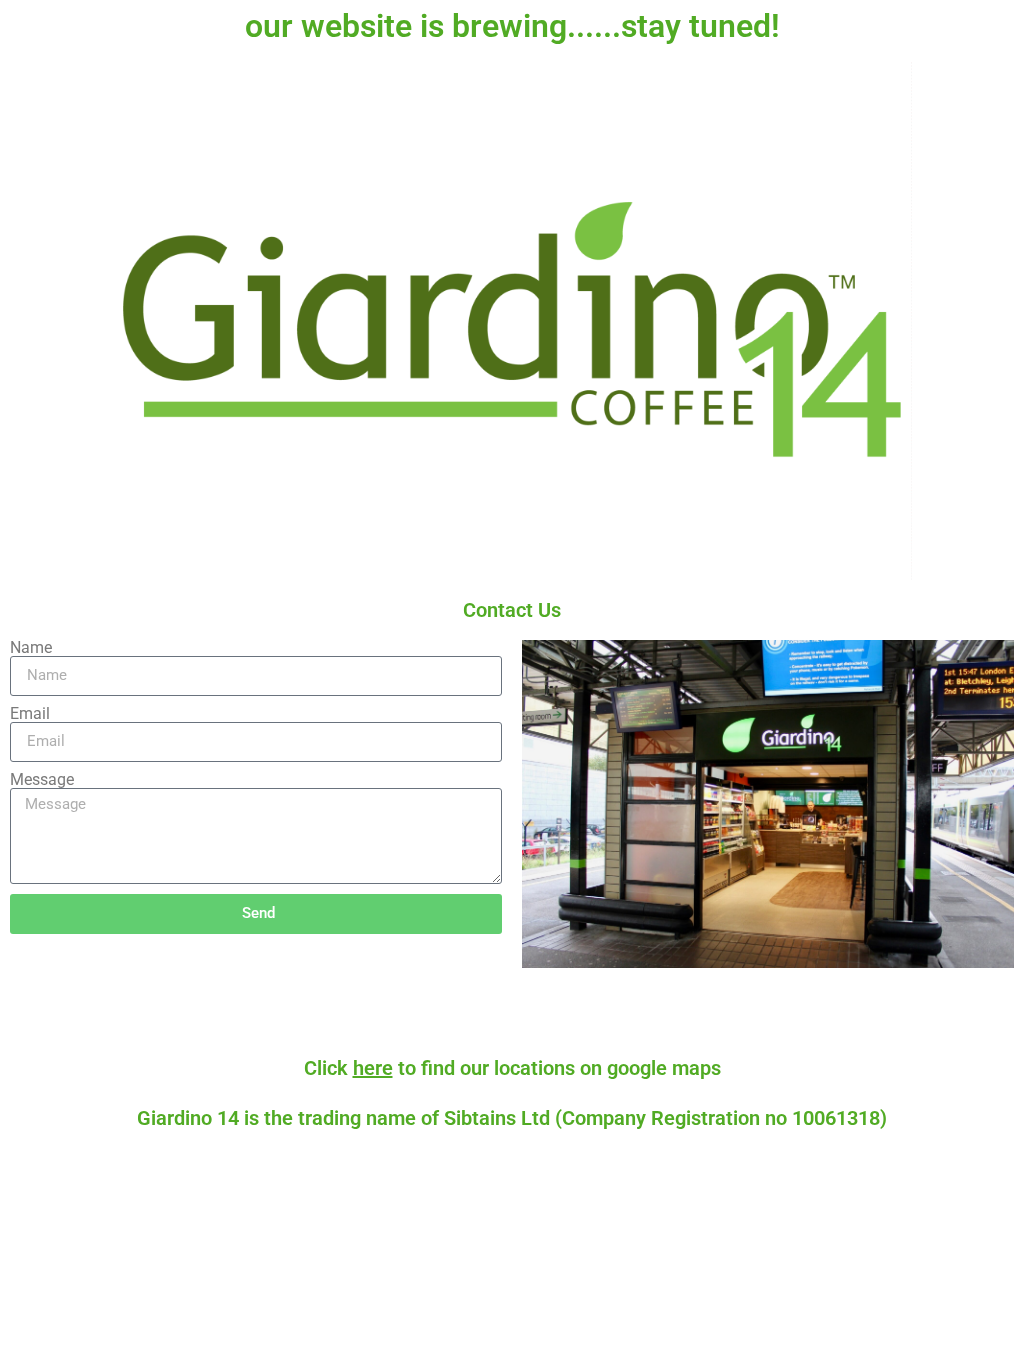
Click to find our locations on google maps (512, 1068)
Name (31, 648)
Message (42, 780)
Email (30, 714)
